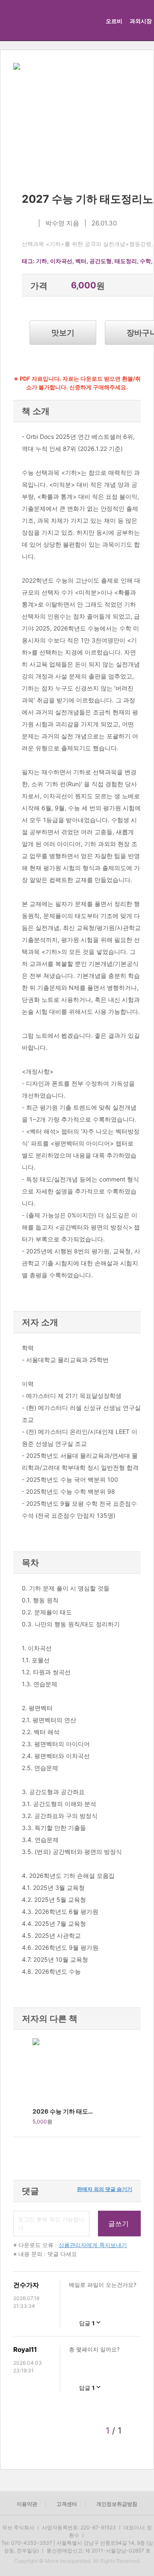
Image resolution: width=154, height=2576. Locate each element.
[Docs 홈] (67, 20)
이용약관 (27, 2504)
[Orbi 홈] (18, 20)
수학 (145, 261)
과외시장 (141, 21)
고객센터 (67, 2504)
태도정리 (126, 261)
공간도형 (101, 261)
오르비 (114, 21)
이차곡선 (61, 261)
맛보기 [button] (63, 333)
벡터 (81, 261)
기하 (41, 261)
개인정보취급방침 (117, 2504)
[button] (23, 2083)
